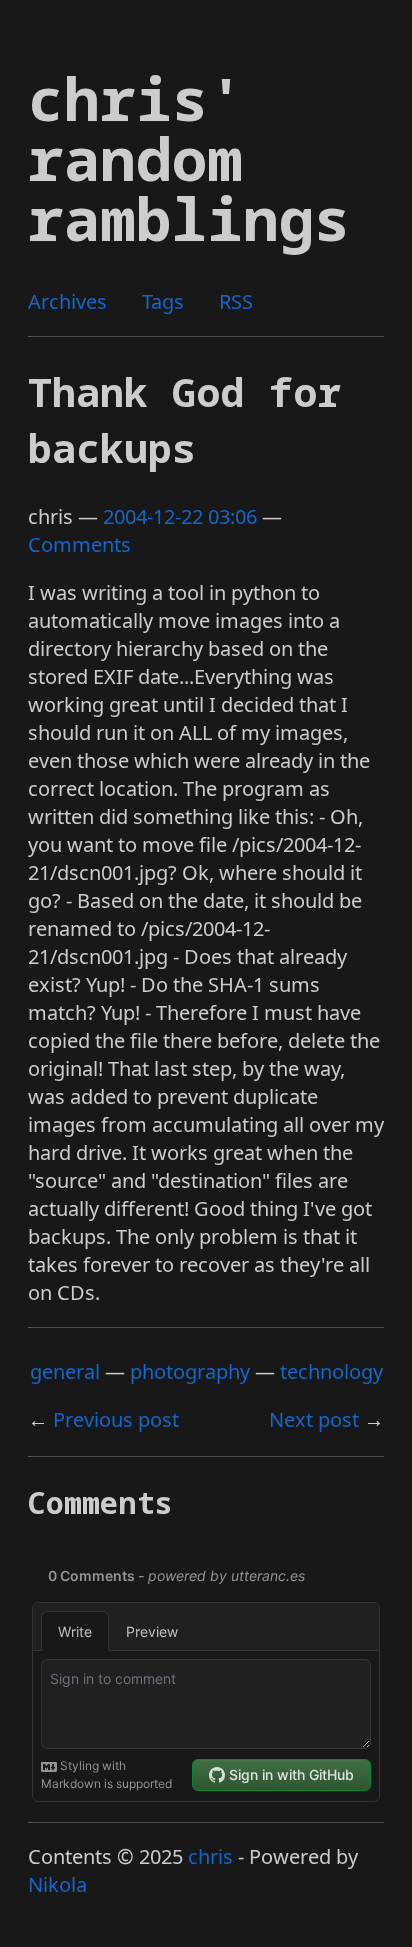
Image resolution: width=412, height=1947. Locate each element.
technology (331, 1371)
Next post (314, 1419)
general (65, 1371)
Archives (67, 301)
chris (210, 1856)
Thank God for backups (184, 419)
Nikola (57, 1884)
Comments (79, 544)
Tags (163, 301)
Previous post (116, 1419)
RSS (236, 301)
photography (190, 1371)
